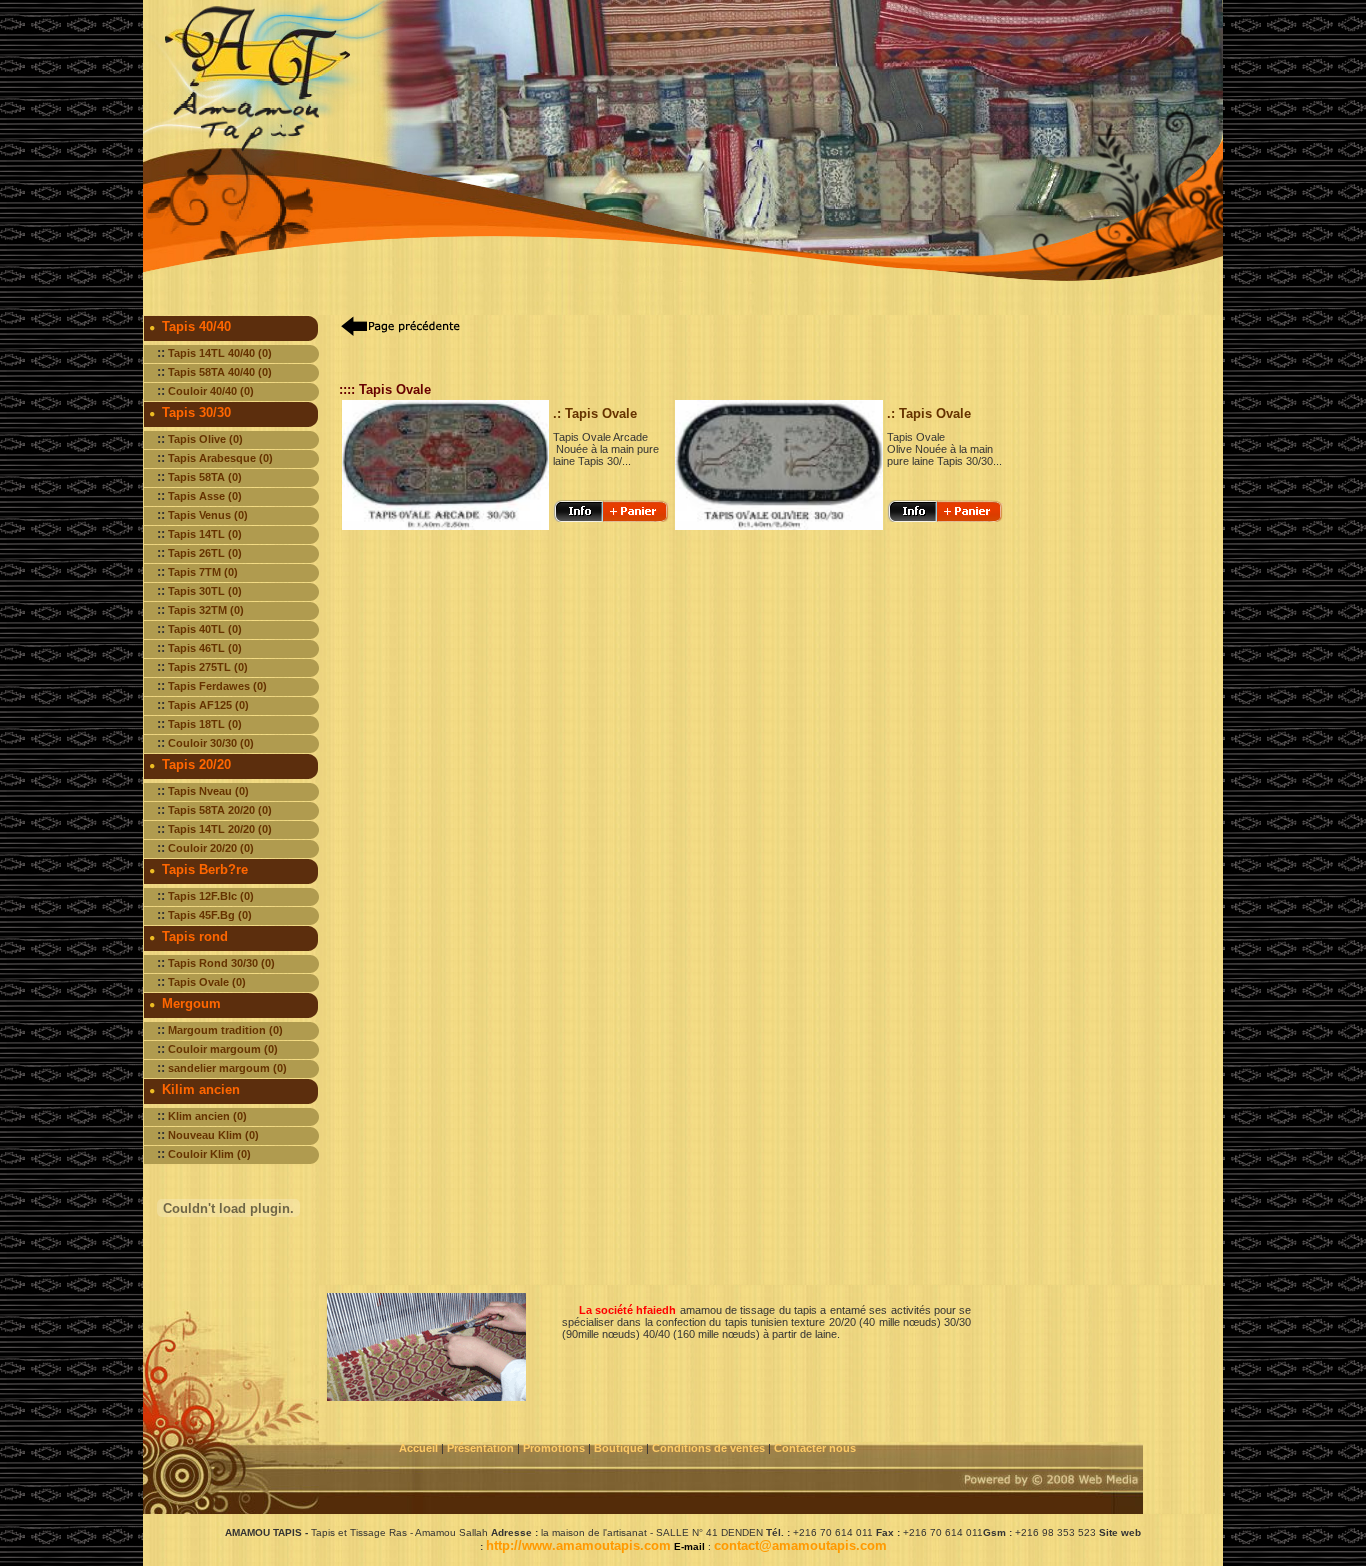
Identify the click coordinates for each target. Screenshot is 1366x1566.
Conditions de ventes (710, 1448)
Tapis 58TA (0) (205, 477)
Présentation (480, 1448)
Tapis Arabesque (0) (220, 458)
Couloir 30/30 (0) (211, 743)
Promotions (554, 1448)
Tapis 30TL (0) (205, 591)
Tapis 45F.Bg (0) (210, 915)
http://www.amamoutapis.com (578, 1545)
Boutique (620, 1448)
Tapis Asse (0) (205, 496)
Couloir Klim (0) (209, 1154)
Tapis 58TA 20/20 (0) (220, 810)
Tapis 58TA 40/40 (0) (220, 372)
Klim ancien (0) (207, 1116)
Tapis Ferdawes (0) (217, 686)
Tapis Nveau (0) (208, 791)
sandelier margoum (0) (227, 1068)
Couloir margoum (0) (223, 1049)
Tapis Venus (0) (208, 515)
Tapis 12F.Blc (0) (211, 896)
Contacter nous (816, 1448)
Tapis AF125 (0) (208, 705)
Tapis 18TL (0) (205, 724)
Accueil (418, 1448)
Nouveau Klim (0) (213, 1135)
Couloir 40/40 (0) (211, 391)
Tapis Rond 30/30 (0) (221, 963)
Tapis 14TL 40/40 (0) (220, 353)
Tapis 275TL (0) (208, 667)
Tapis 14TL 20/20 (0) (220, 829)
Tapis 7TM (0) (203, 572)
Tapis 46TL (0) (205, 648)
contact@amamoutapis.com (800, 1545)
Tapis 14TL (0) (205, 534)
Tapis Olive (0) (205, 439)
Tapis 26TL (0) (205, 553)
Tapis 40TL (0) (205, 629)
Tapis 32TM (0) (206, 610)
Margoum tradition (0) (225, 1030)
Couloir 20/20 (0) (211, 848)
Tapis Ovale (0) (207, 982)
